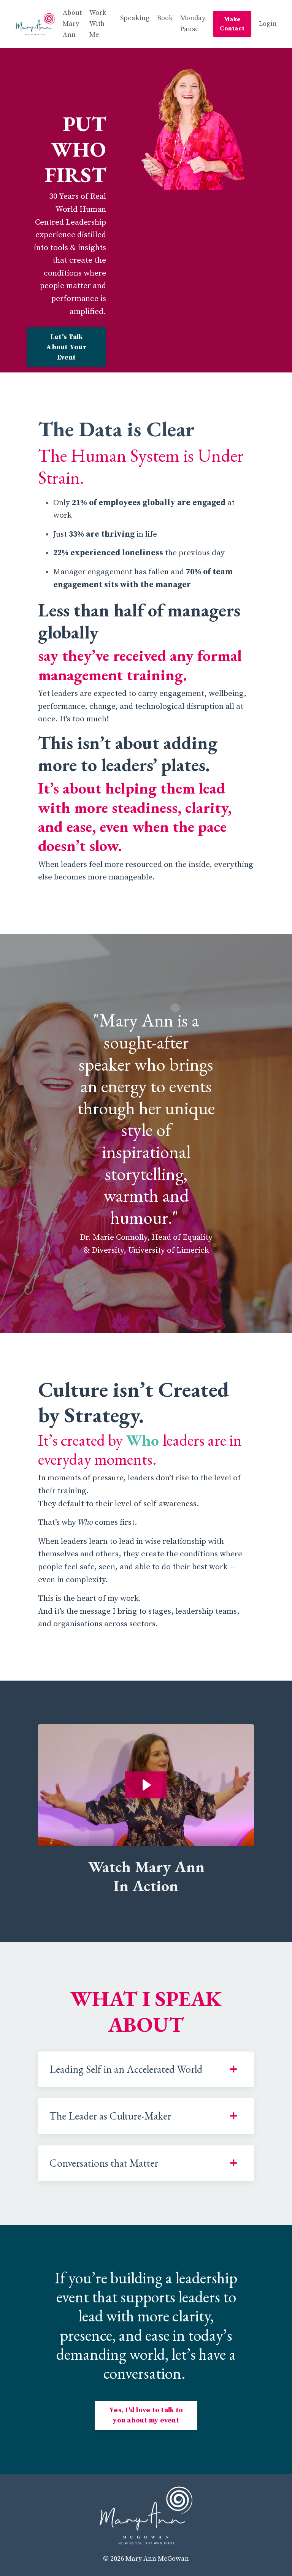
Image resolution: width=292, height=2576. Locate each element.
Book (165, 18)
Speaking (135, 18)
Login (268, 24)
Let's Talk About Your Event (66, 347)
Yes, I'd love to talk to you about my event (146, 2415)
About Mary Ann (72, 24)
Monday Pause (193, 24)
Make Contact (232, 24)
